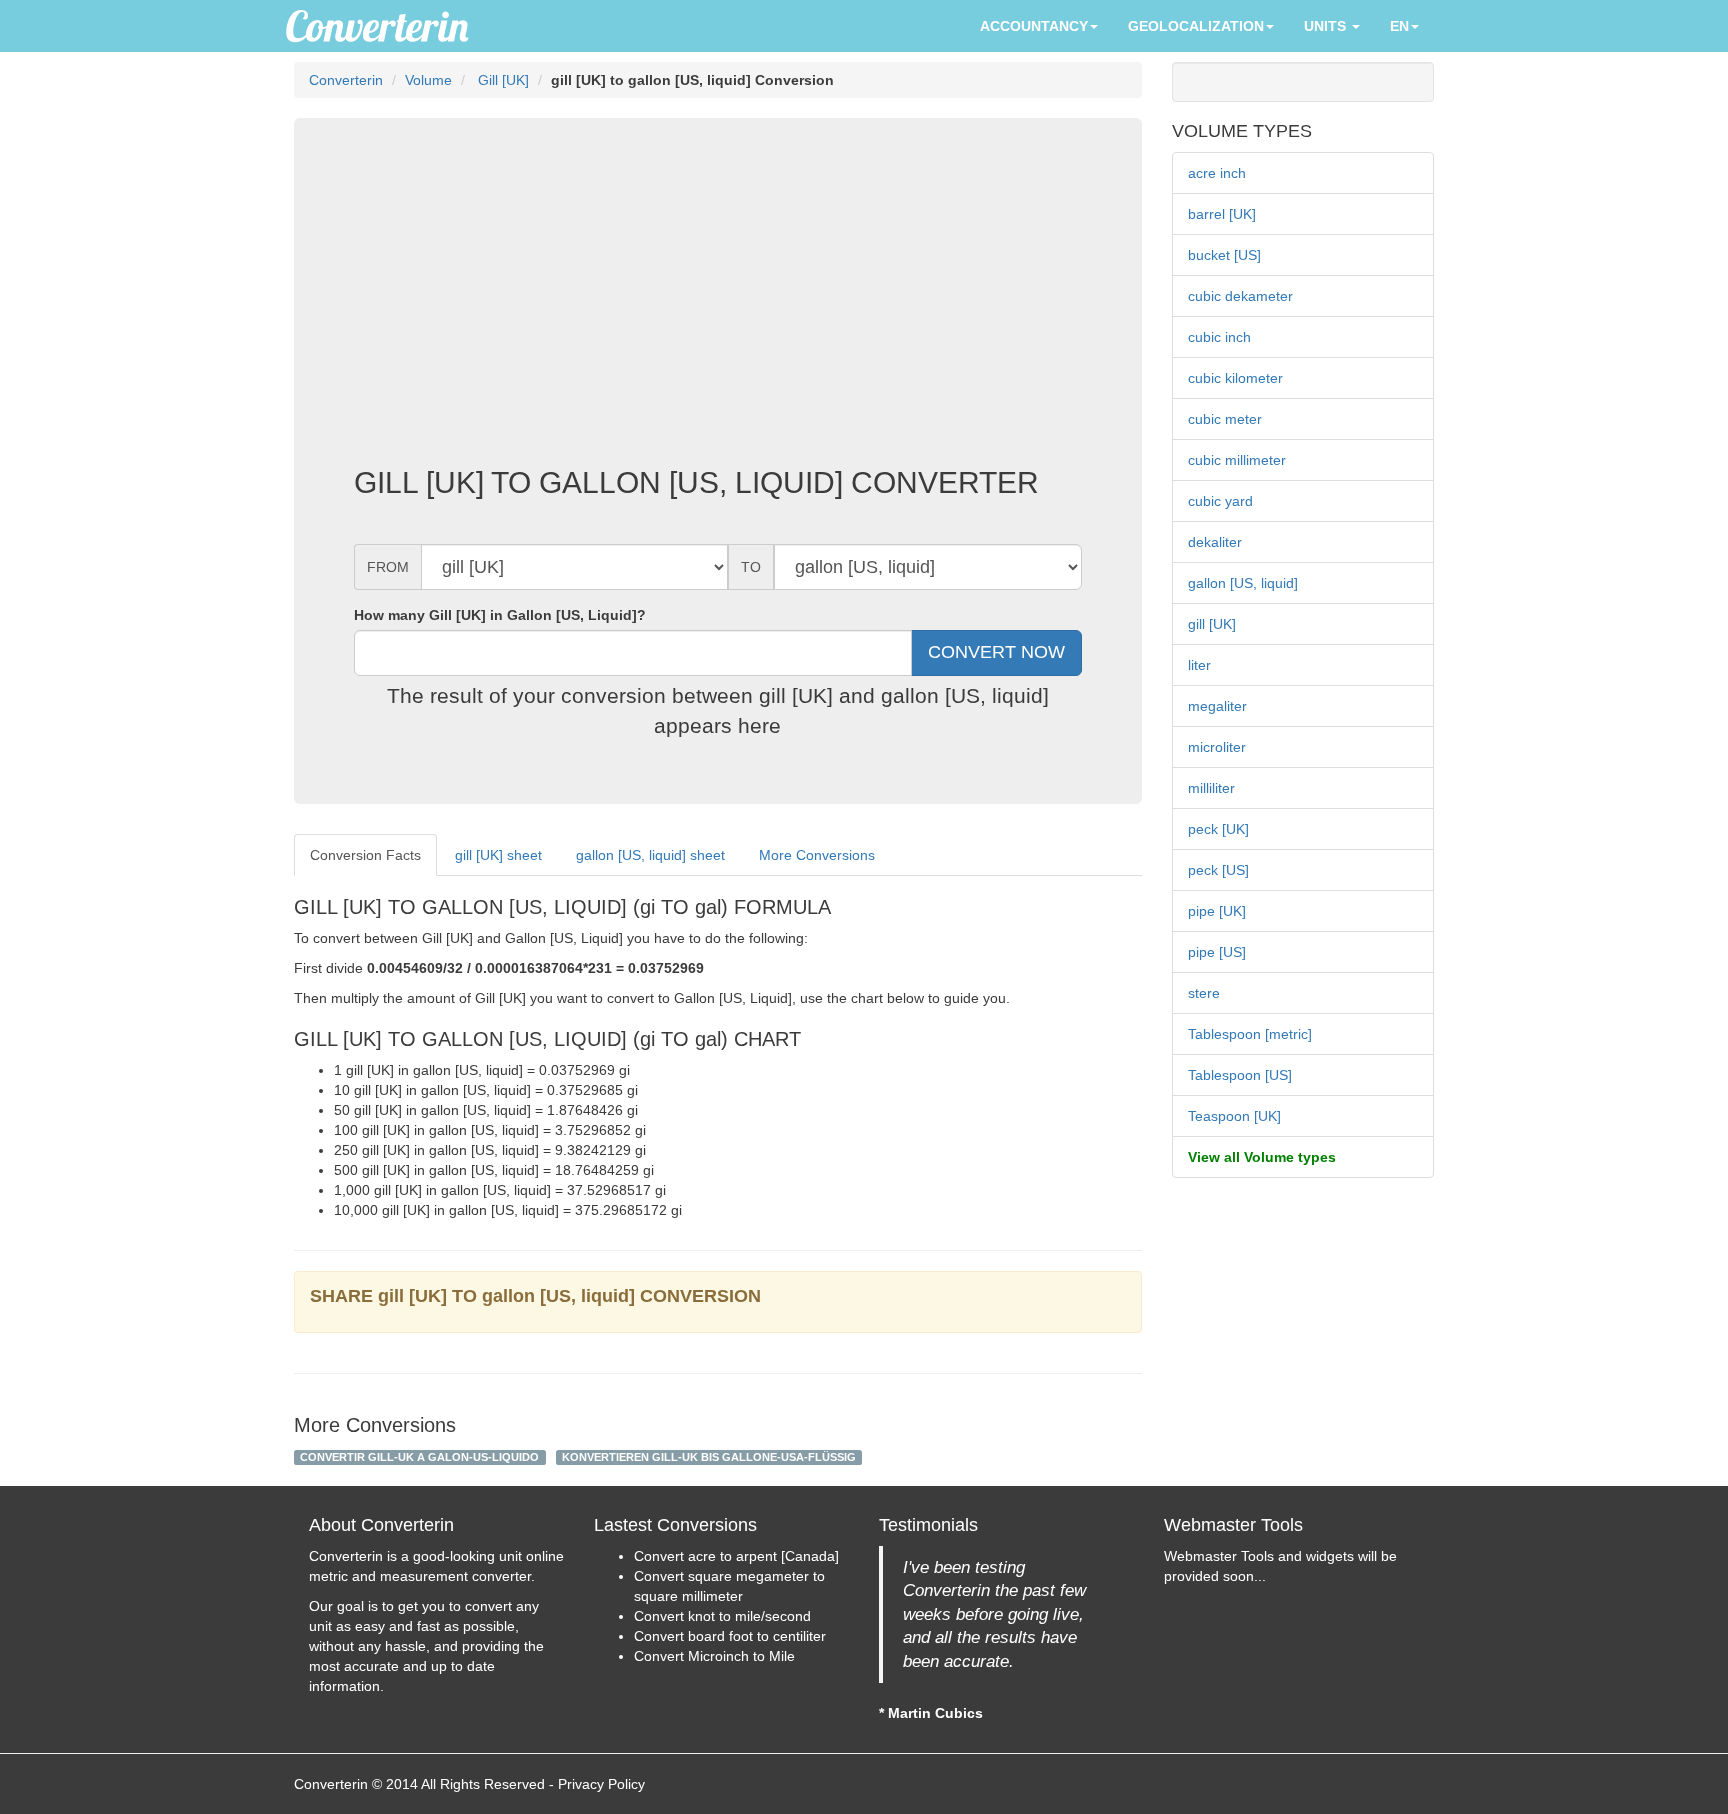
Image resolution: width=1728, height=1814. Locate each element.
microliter (1217, 747)
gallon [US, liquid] (1243, 583)
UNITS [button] (1327, 26)
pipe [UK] (1217, 911)
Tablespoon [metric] (1250, 1034)
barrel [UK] (1222, 214)
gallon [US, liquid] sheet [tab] (650, 855)
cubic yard (1220, 501)
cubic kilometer (1235, 378)
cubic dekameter (1240, 296)
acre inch (1217, 173)
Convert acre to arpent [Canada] (736, 1556)
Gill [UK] (501, 80)
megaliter (1217, 706)
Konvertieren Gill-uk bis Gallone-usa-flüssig (709, 1457)
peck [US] (1218, 870)
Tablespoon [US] (1240, 1075)
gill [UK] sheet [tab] (498, 855)
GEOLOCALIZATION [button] (1196, 26)
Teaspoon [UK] (1234, 1116)
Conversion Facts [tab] (365, 855)
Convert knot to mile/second (722, 1616)
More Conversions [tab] (817, 855)
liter (1199, 665)
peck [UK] (1218, 829)
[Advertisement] (718, 306)
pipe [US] (1217, 952)
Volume (428, 80)
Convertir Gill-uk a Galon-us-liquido (419, 1457)
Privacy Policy (601, 1784)
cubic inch (1219, 337)
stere (1204, 993)
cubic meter (1225, 419)
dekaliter (1215, 542)
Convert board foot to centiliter (730, 1636)
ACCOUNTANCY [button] (1034, 26)
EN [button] (1399, 26)
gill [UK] (1212, 624)
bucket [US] (1224, 255)
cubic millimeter (1237, 460)
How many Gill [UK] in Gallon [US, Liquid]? (500, 615)
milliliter (1211, 788)
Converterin (346, 80)
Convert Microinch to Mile (714, 1656)
